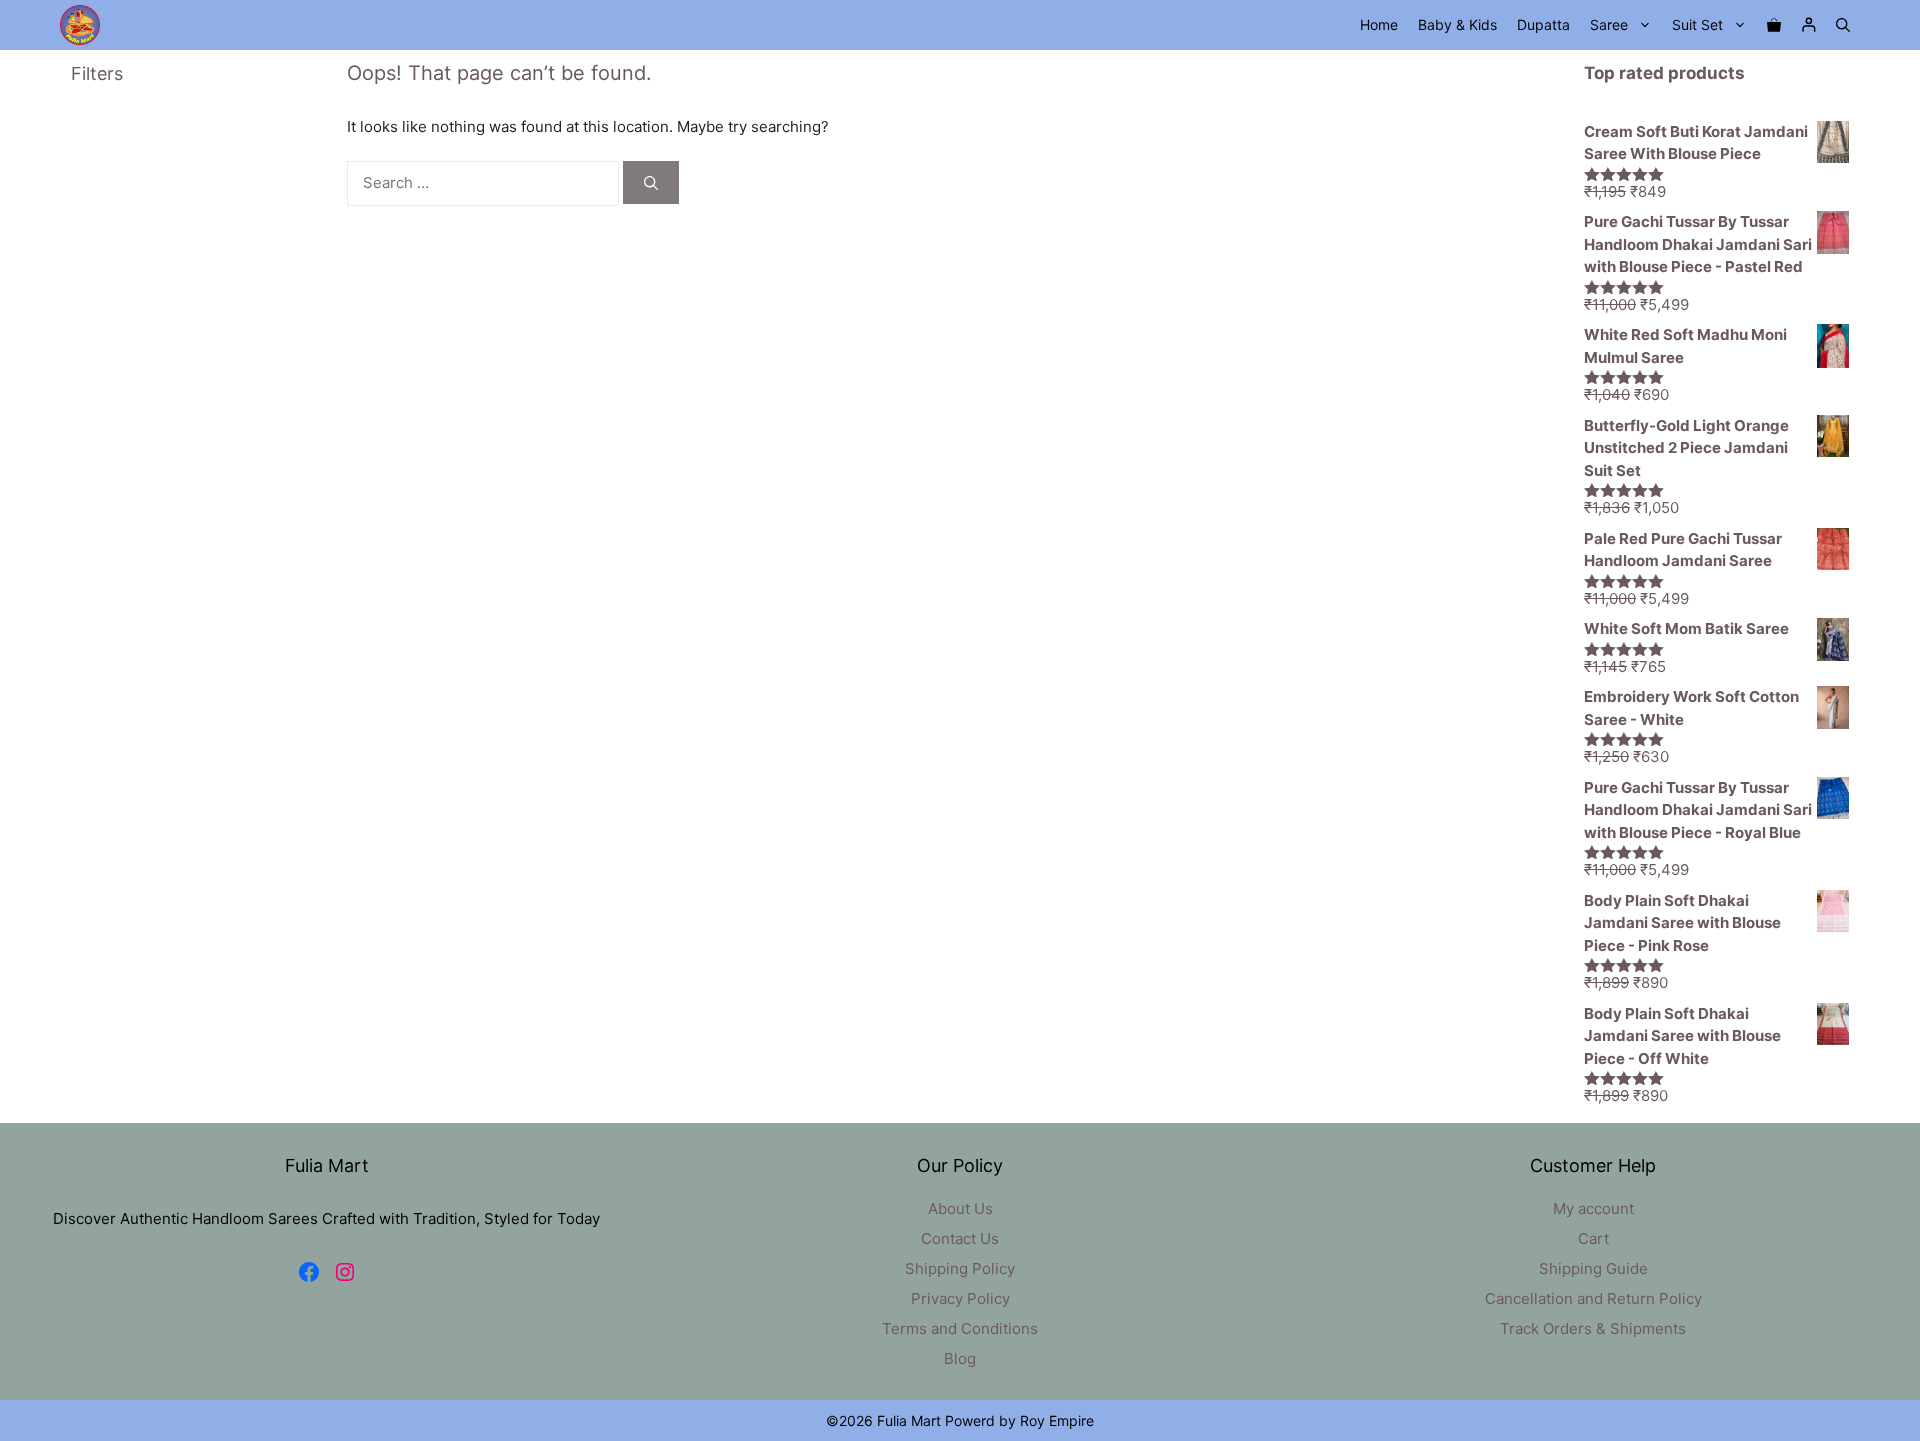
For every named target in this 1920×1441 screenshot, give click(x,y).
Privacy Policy (960, 1298)
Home (1379, 24)
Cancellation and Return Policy (1593, 1298)
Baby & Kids (1457, 24)
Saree (1609, 24)
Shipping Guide (1593, 1268)
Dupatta (1543, 24)
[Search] (651, 182)
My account (1593, 1208)
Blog (960, 1358)
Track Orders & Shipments (1593, 1328)
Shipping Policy (960, 1268)
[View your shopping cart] (1774, 25)
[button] (1843, 25)
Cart (1593, 1238)
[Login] (1808, 25)
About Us (960, 1208)
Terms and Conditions (960, 1328)
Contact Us (960, 1238)
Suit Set (1697, 24)
